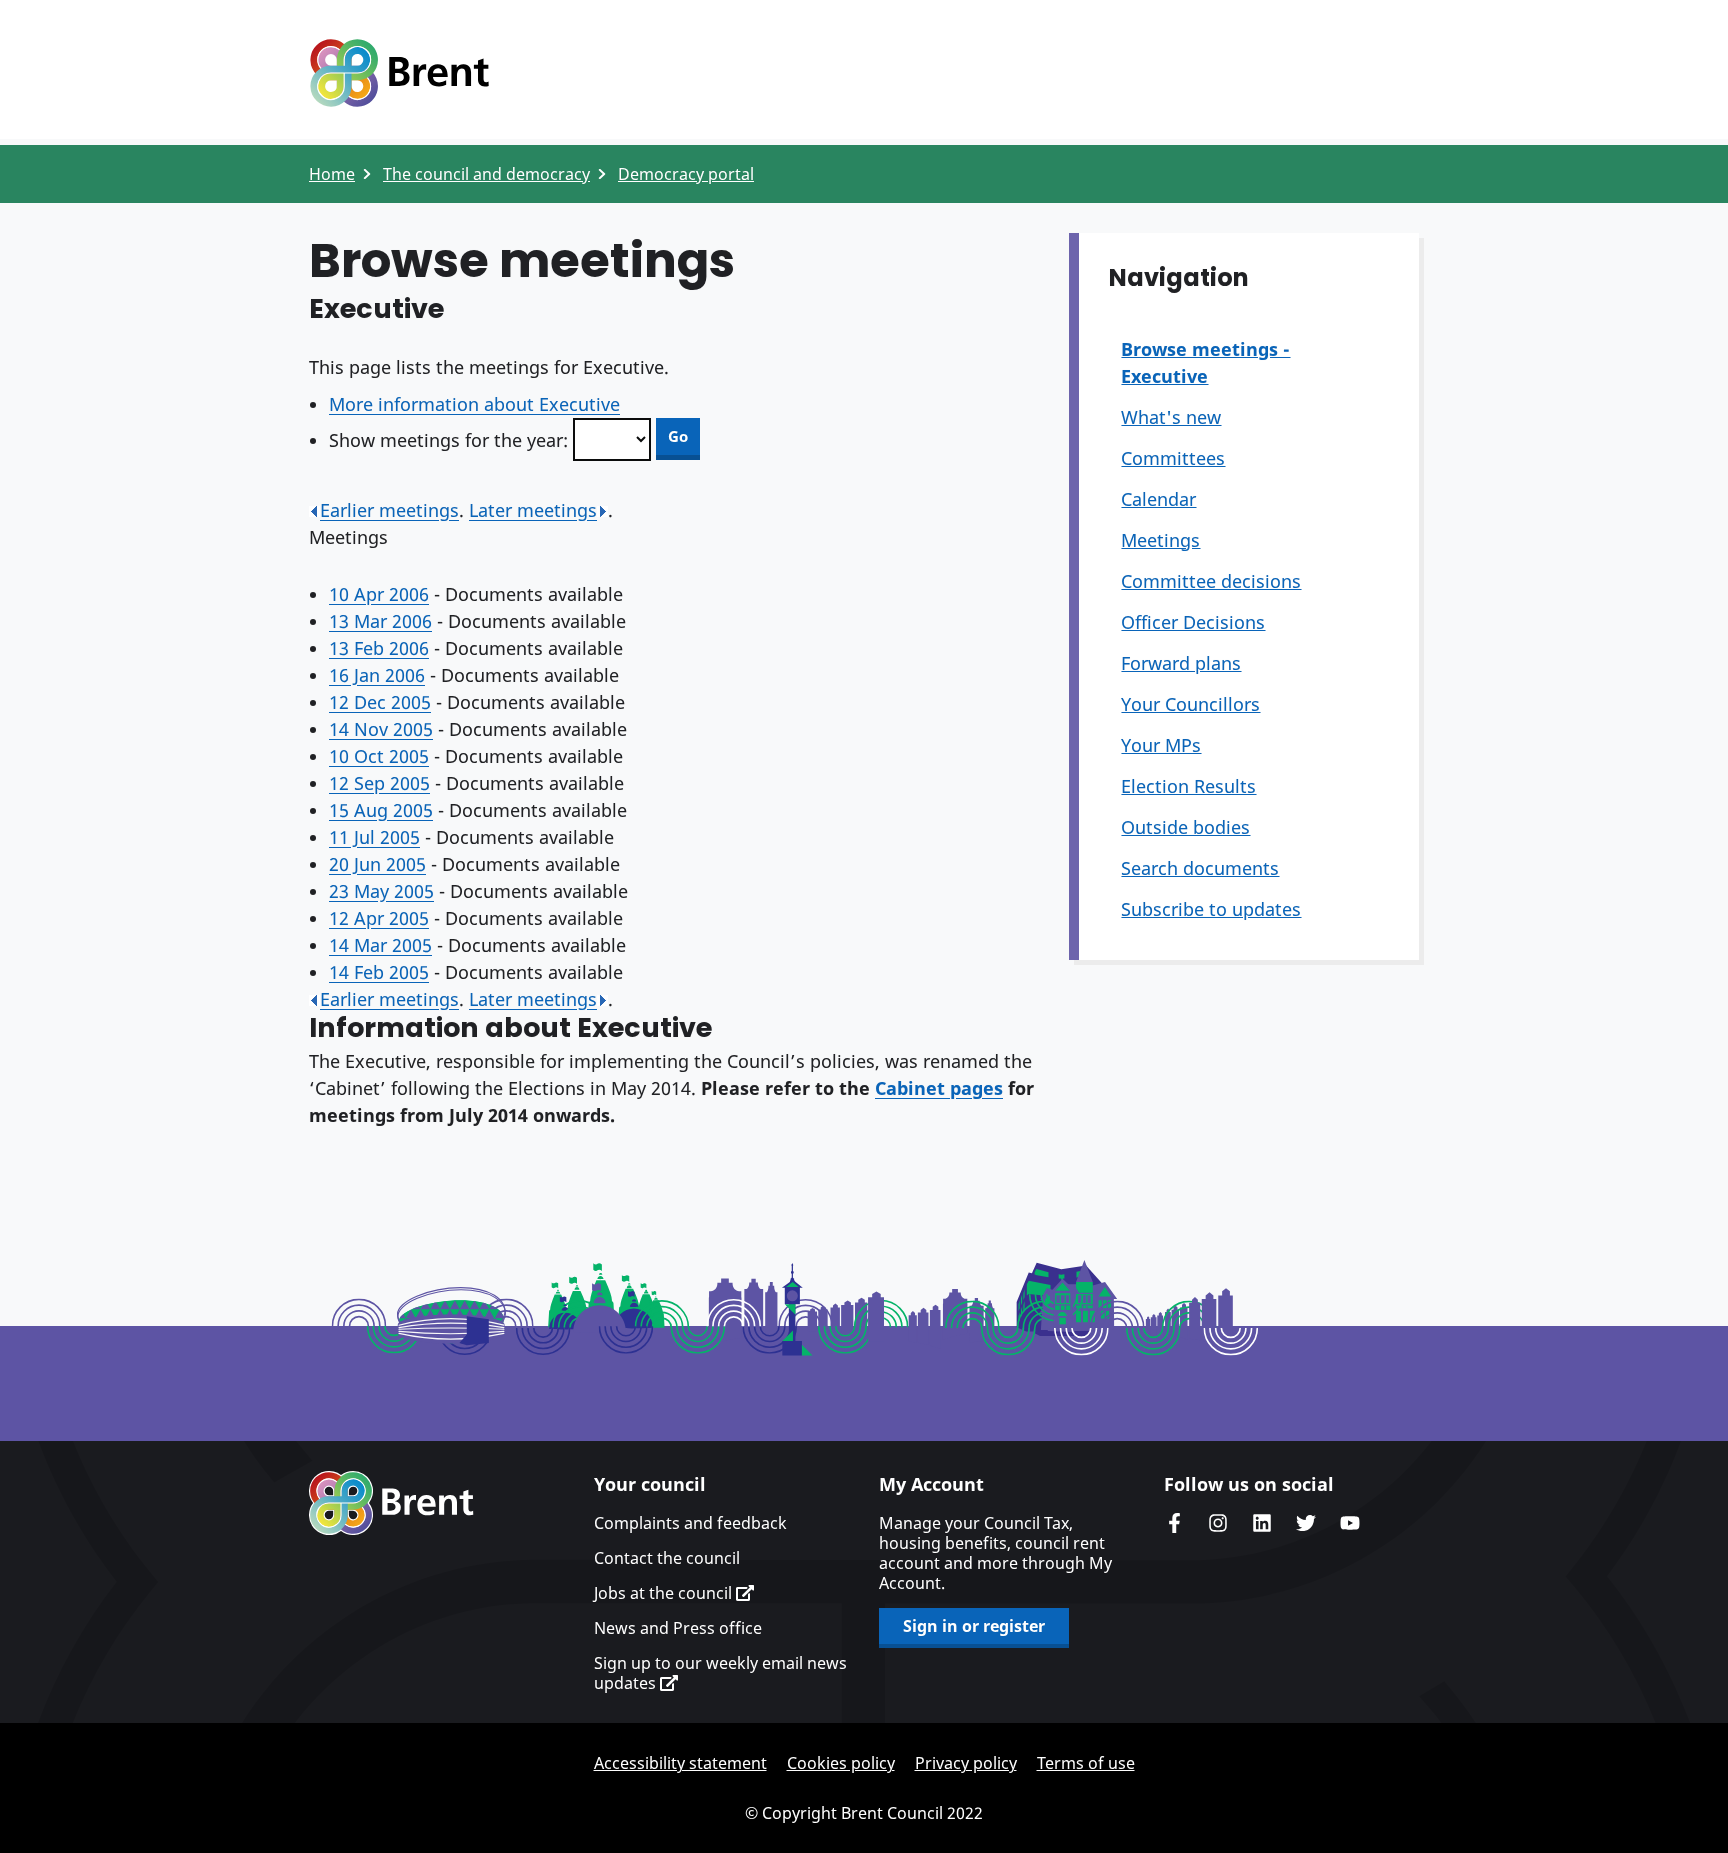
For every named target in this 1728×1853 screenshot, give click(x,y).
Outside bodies (1185, 827)
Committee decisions (1211, 581)
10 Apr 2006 (379, 594)
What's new (1171, 417)
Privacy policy (966, 1763)
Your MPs (1161, 745)
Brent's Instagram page (1218, 1523)
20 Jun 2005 (377, 864)
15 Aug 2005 (381, 810)
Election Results (1188, 786)
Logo (399, 73)
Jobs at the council (665, 1593)
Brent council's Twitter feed (1306, 1523)
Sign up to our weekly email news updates (720, 1673)
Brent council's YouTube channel (1350, 1523)
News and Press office (678, 1628)
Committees (1173, 458)
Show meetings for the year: (448, 440)
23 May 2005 (381, 891)
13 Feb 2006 (379, 648)
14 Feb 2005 (379, 972)
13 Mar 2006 (380, 621)
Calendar (1158, 499)
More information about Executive (474, 404)
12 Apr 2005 (379, 918)
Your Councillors (1190, 704)
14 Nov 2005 (381, 729)
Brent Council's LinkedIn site (1262, 1523)
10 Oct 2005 (379, 756)
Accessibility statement (680, 1763)
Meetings (1160, 540)
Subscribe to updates (1211, 909)
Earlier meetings (389, 510)
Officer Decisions (1193, 622)
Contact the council (667, 1558)
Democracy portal (686, 174)
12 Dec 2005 (380, 702)
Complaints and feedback (690, 1523)
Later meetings (533, 510)
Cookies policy (841, 1763)
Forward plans (1181, 663)
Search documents (1200, 868)
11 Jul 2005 (374, 837)
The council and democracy (486, 174)
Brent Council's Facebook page (1174, 1523)
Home (332, 174)
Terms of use (1086, 1763)
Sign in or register (974, 1626)
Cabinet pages (939, 1088)
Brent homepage (391, 1503)
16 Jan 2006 (377, 675)
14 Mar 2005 (380, 945)
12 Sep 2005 (379, 783)
